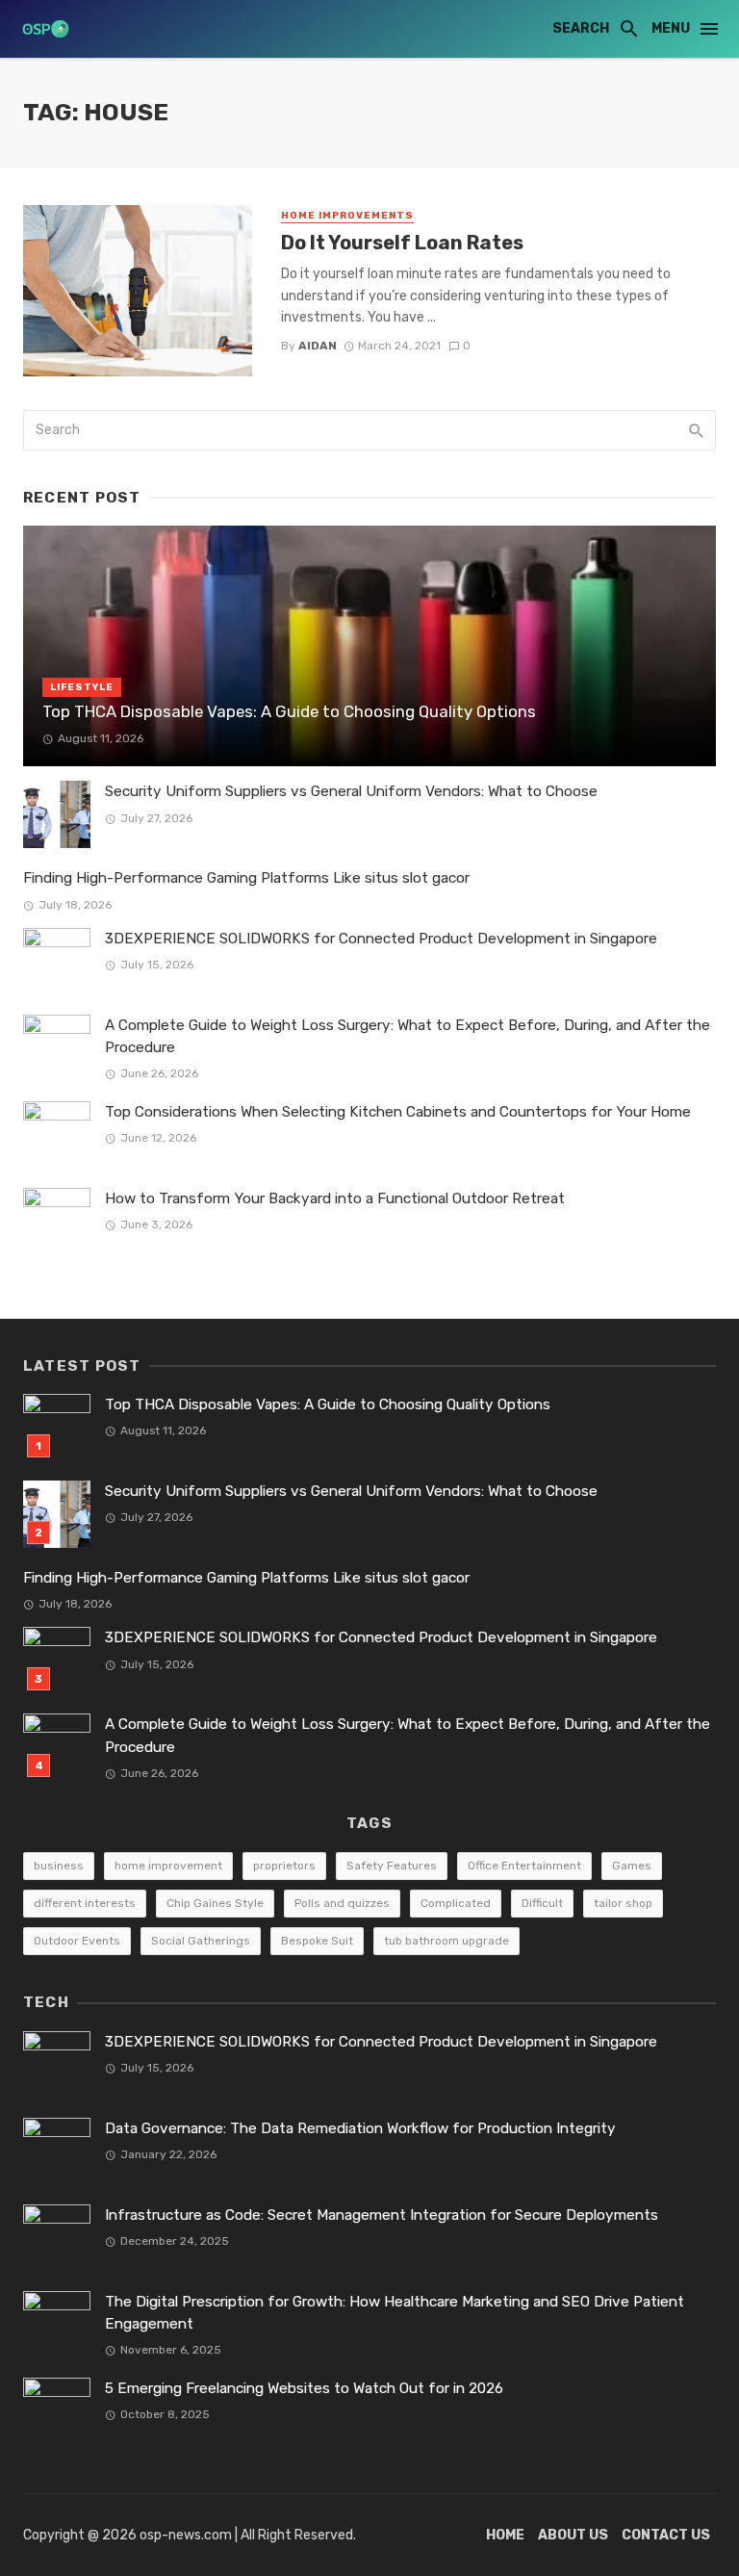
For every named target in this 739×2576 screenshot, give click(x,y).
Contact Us (666, 2535)
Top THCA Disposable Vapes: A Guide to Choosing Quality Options (289, 711)
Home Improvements (347, 216)
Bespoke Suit (317, 1941)
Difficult (542, 1903)
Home (505, 2535)
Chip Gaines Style (215, 1903)
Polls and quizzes (342, 1903)
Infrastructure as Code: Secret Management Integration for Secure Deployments (382, 2215)
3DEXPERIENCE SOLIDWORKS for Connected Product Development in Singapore (381, 939)
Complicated (456, 1903)
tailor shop (623, 1903)
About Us (573, 2535)
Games (632, 1866)
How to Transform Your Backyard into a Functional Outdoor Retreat (335, 1198)
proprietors (284, 1866)
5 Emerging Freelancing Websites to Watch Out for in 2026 (304, 2388)
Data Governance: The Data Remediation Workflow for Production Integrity (360, 2128)
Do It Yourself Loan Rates (402, 243)
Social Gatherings (201, 1941)
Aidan (318, 346)
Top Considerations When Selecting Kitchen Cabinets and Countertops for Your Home (398, 1112)
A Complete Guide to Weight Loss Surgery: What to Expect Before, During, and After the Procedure (408, 1036)
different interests (85, 1903)
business (59, 1866)
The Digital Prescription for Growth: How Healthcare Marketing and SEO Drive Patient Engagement (395, 2313)
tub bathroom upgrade (446, 1941)
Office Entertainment (524, 1866)
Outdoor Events (77, 1941)
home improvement (168, 1866)
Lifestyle (82, 687)
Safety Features (392, 1866)
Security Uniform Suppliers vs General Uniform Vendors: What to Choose (351, 791)
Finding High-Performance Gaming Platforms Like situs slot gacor (246, 878)
